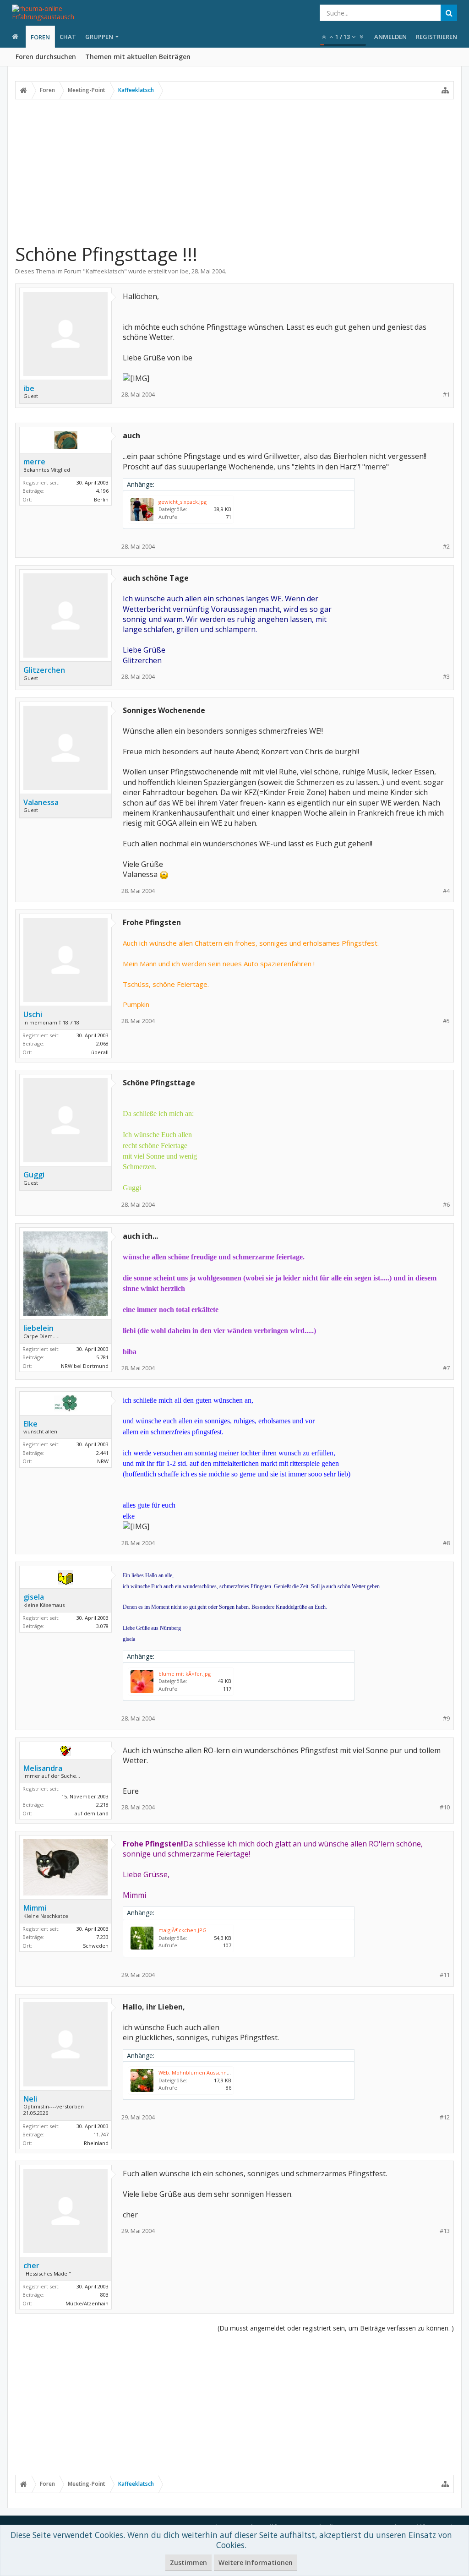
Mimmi (35, 1908)
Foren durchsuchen (46, 57)
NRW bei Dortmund (85, 1366)
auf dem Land (92, 1813)
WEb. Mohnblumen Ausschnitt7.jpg (201, 2072)
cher (31, 2266)
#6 (446, 1205)
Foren (40, 37)
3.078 (102, 1626)
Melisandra (43, 1768)
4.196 (102, 491)
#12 (445, 2117)
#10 (445, 1807)
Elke (30, 1424)
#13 (445, 2231)
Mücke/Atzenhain (87, 2303)
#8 (446, 1543)
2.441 (102, 1453)
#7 (446, 1368)
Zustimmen (188, 2562)
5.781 (102, 1357)
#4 (446, 891)
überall (100, 1052)
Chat (68, 37)
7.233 (102, 1937)
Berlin (101, 499)
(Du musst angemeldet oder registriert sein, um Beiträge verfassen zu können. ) (336, 2328)
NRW (103, 1461)
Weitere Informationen (256, 2562)
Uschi (33, 1014)
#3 (446, 677)
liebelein (38, 1328)
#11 (445, 1975)
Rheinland (96, 2143)
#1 (446, 395)
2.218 (102, 1805)
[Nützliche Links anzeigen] (445, 90)
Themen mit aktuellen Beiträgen (138, 57)
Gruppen (99, 37)
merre (34, 462)
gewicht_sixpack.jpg (183, 502)
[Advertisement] (234, 171)
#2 (446, 547)
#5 (446, 1021)
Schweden (96, 1946)
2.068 (102, 1043)
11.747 (101, 2134)
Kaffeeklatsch (105, 271)
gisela (34, 1597)
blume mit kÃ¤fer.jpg (185, 1674)
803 (104, 2295)
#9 (446, 1718)
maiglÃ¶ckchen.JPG (183, 1930)
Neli (30, 2099)
